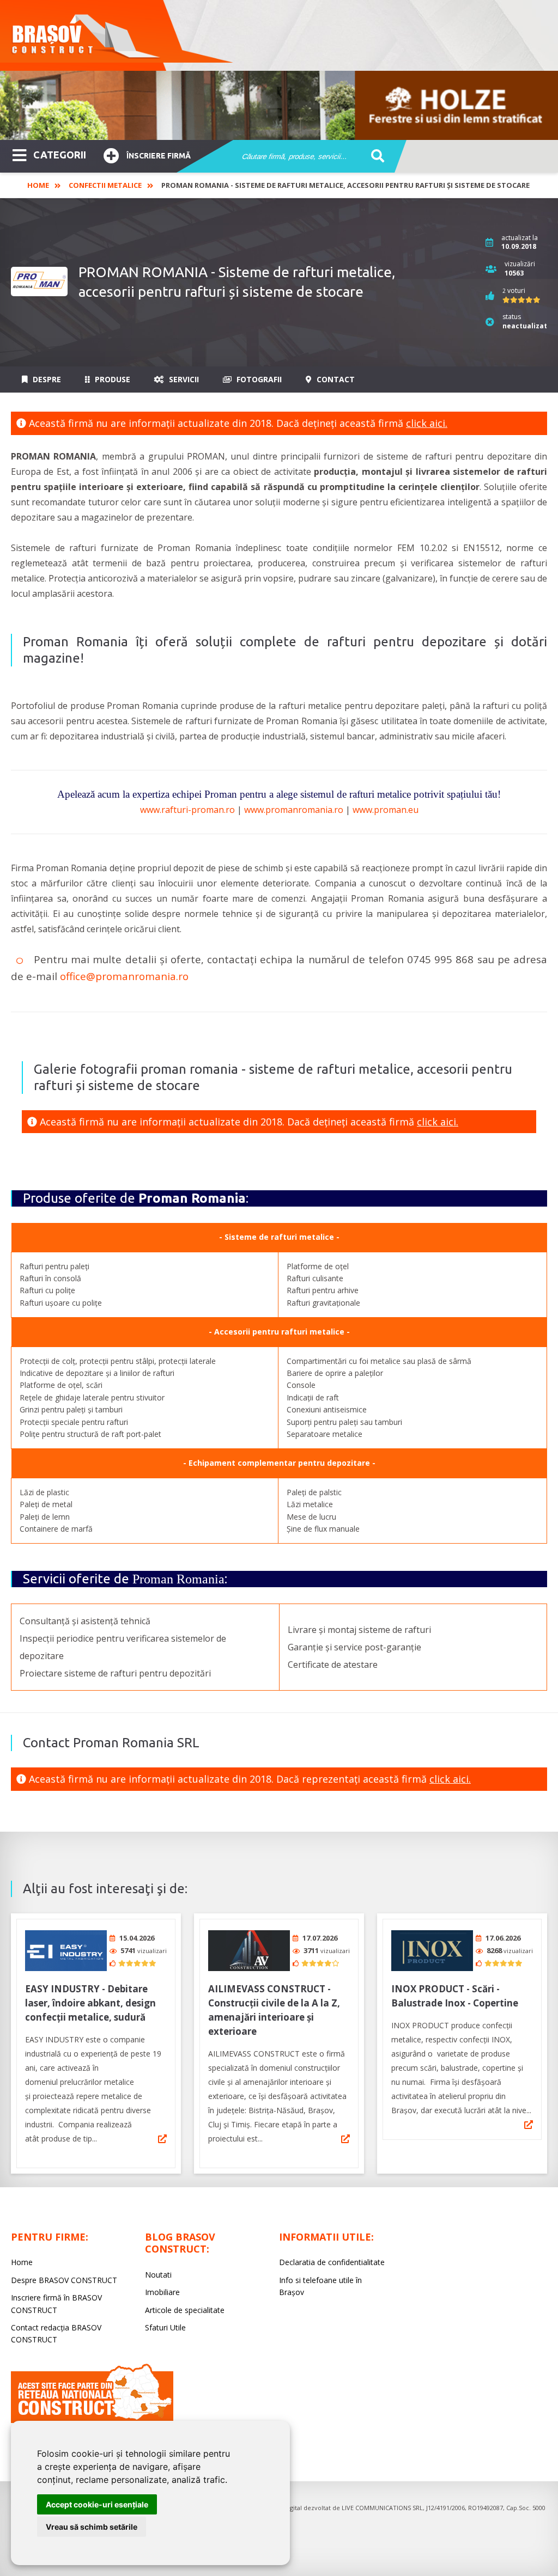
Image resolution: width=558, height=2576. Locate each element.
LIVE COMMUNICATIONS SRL (382, 2508)
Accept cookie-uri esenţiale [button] (97, 2504)
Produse (111, 379)
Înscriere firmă (159, 156)
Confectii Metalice (105, 185)
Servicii (183, 379)
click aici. (427, 423)
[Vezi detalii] (162, 2139)
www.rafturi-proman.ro (187, 810)
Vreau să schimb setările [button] (92, 2527)
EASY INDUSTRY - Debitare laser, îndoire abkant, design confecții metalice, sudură (90, 2003)
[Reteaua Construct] (92, 2420)
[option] (279, 105)
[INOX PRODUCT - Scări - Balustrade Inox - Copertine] (432, 1951)
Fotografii (258, 379)
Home (38, 185)
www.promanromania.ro (294, 810)
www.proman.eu (386, 810)
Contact (335, 379)
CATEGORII (60, 155)
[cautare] (374, 157)
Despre (46, 379)
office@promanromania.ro (124, 976)
